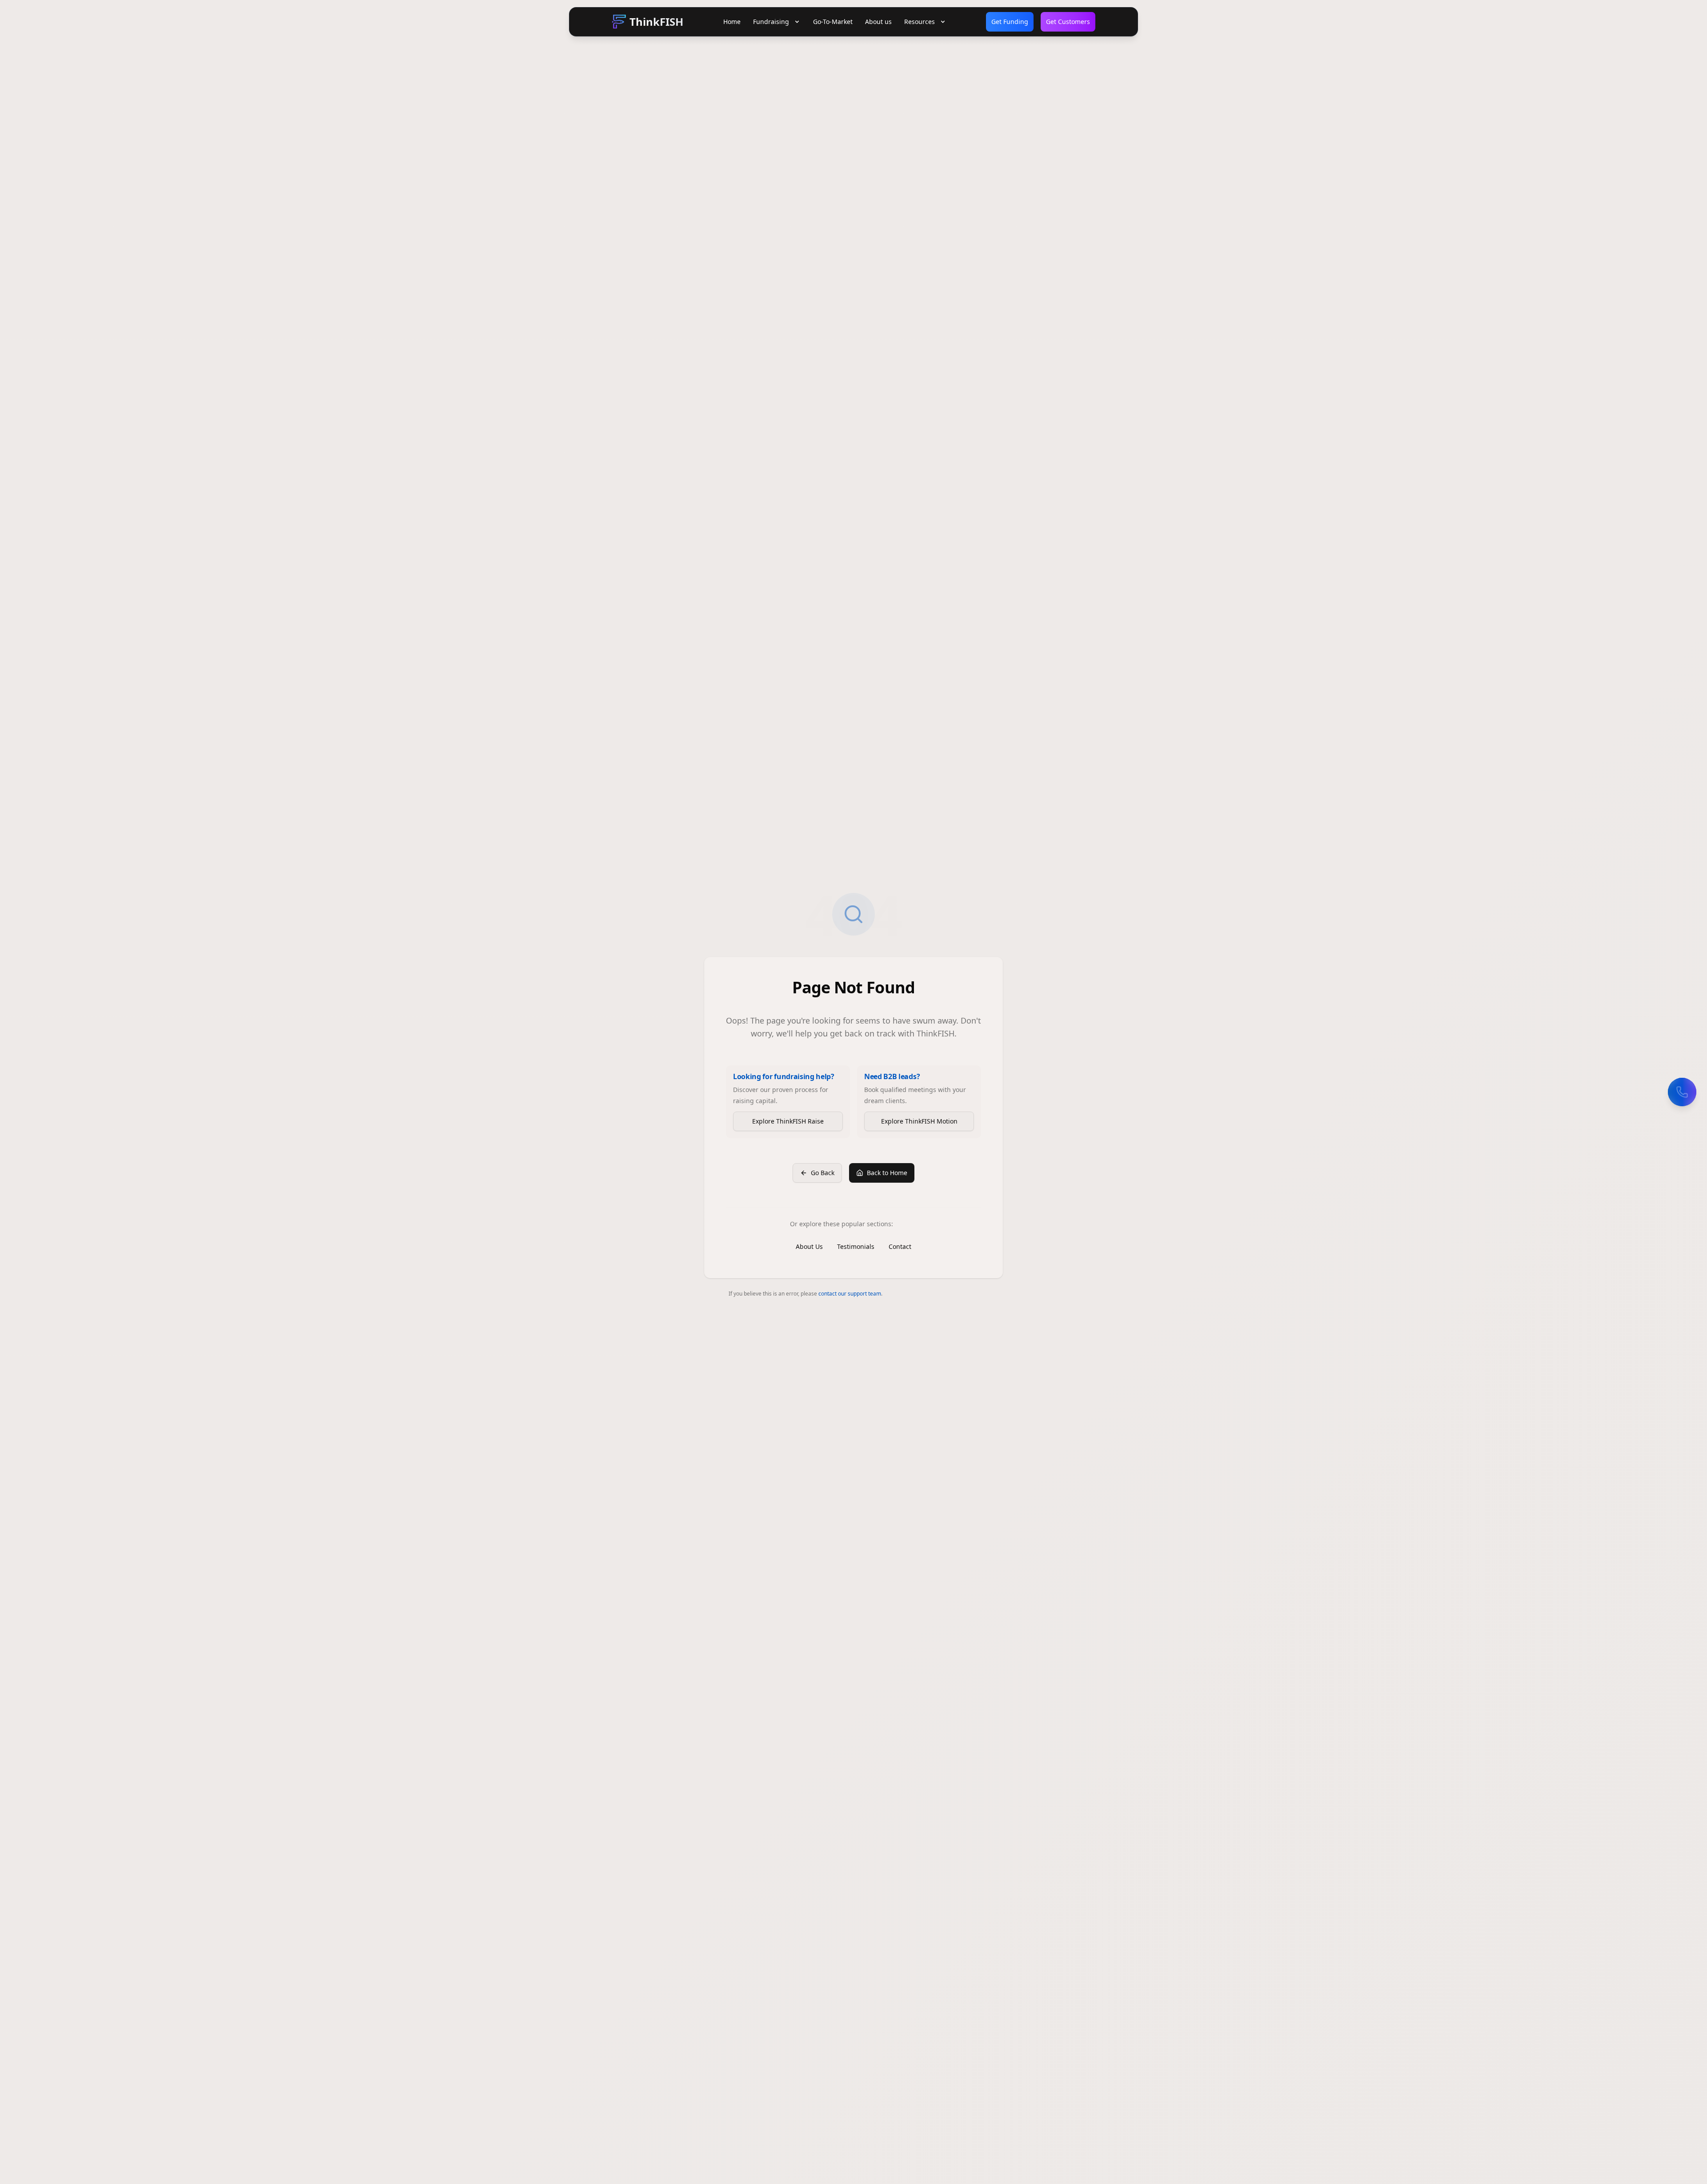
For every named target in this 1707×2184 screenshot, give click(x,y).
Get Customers (1068, 22)
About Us (809, 1246)
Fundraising (771, 22)
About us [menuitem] (878, 22)
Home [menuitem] (732, 22)
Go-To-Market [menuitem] (833, 22)
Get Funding (1010, 22)
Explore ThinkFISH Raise (788, 1121)
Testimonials (856, 1246)
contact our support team (850, 1294)
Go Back (823, 1173)
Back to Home (887, 1173)
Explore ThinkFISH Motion (919, 1121)
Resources (920, 22)
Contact (900, 1246)
